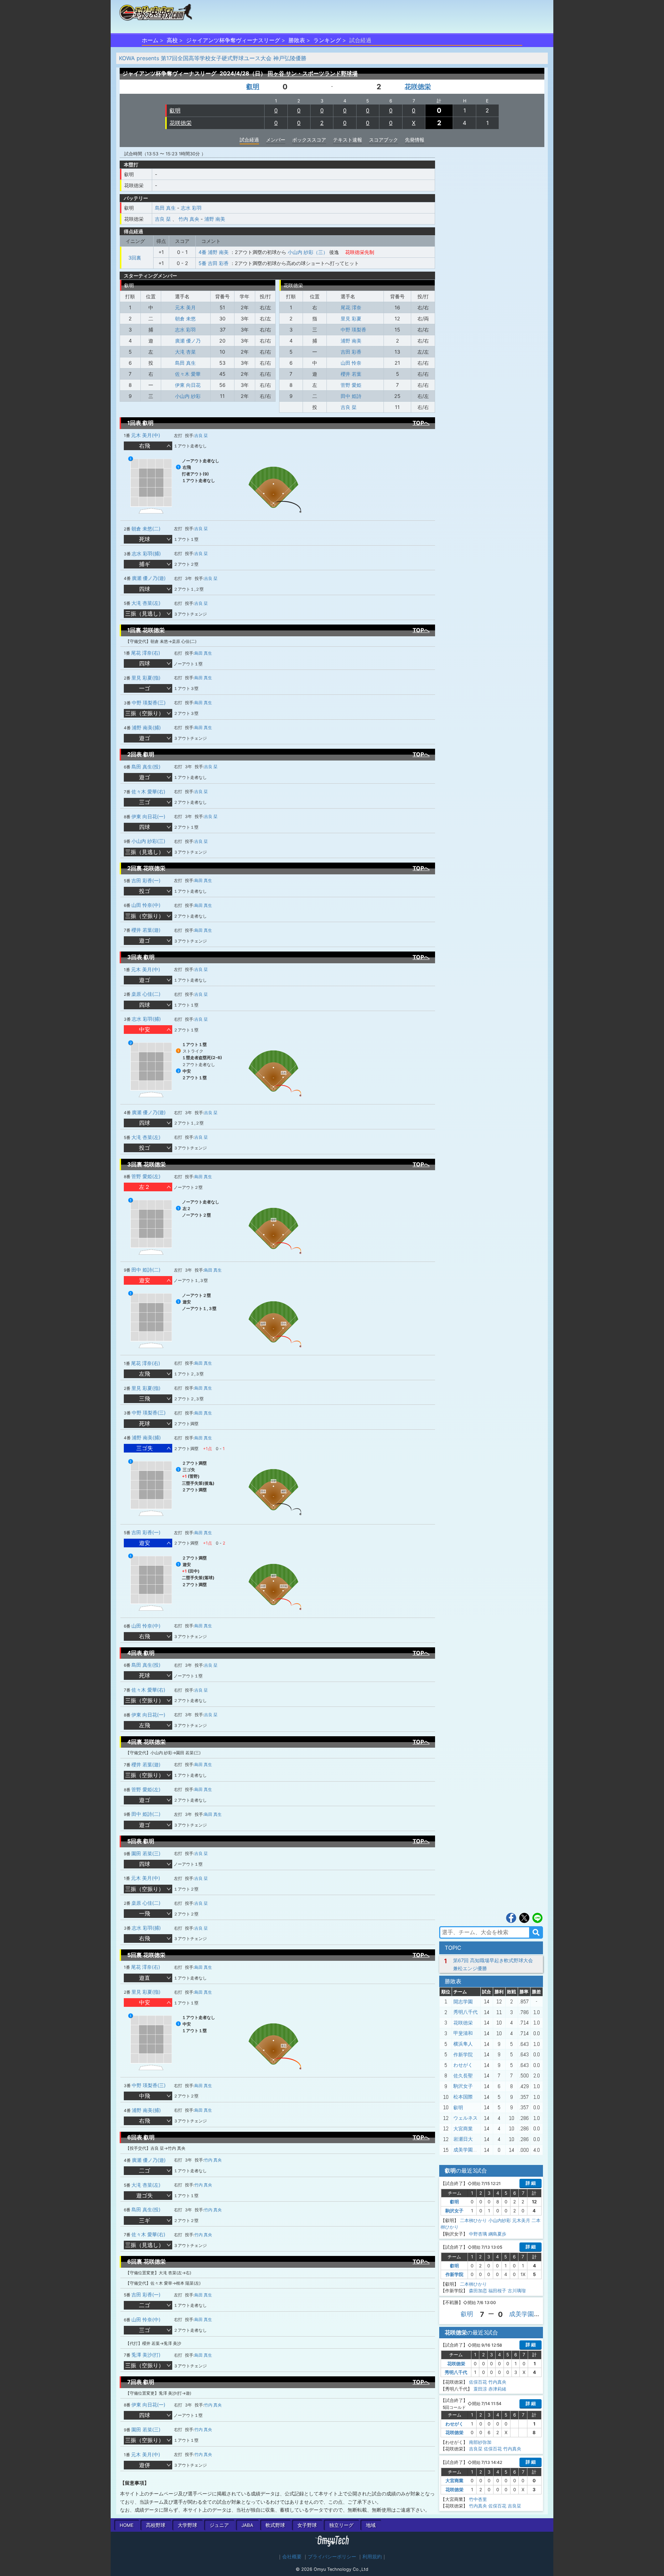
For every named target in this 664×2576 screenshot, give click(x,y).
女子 (307, 2525)
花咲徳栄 (418, 87)
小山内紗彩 (500, 2220)
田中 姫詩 (351, 396)
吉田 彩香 (351, 352)
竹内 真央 (189, 219)
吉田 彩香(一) (146, 880)
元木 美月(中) (146, 435)
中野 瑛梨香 (353, 330)
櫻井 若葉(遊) (146, 930)
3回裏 (135, 258)
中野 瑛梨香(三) (149, 703)
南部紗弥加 (480, 2442)
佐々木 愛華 (188, 374)
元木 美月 (185, 307)
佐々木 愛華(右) (148, 791)
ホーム (150, 40)
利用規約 (372, 2557)
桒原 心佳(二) (146, 994)
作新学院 (463, 2055)
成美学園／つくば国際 (478, 2150)
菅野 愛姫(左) (146, 1176)
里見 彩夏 (351, 318)
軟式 (275, 2525)
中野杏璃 (478, 2234)
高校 (172, 40)
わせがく (463, 2065)
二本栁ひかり (473, 2220)
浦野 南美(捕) (146, 727)
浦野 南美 (215, 219)
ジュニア (219, 2525)
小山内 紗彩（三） (308, 252)
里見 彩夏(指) (146, 678)
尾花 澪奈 (351, 307)
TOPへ (421, 423)
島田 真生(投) (146, 767)
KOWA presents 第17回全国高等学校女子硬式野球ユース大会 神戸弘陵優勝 (213, 58)
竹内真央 (497, 2382)
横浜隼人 (463, 2044)
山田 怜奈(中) (146, 905)
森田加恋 (478, 2291)
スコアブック (384, 140)
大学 (187, 2525)
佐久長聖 (463, 2076)
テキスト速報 (348, 140)
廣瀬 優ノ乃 (188, 341)
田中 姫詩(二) (146, 1270)
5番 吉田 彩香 (214, 263)
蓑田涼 (480, 2389)
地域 (371, 2525)
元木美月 (521, 2220)
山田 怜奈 (351, 363)
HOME (127, 2525)
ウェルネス (465, 2118)
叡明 (253, 87)
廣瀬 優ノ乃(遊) (149, 578)
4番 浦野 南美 (214, 252)
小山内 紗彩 (188, 396)
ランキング (327, 40)
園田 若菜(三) (146, 1853)
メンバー (276, 140)
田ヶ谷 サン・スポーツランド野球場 (313, 73)
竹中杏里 (478, 2499)
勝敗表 (297, 40)
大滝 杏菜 (185, 352)
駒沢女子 (463, 2086)
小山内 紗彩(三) (148, 841)
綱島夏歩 (497, 2234)
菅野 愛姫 (351, 385)
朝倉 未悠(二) (146, 529)
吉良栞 (476, 2449)
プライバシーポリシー (332, 2557)
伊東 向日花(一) (148, 816)
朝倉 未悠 (185, 318)
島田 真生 (165, 208)
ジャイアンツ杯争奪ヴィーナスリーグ (233, 40)
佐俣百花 (478, 2382)
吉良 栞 (163, 219)
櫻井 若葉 (351, 374)
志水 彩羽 (191, 208)
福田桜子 (497, 2291)
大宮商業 (463, 2129)
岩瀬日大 (463, 2139)
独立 (341, 2525)
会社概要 (292, 2557)
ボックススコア (309, 140)
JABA (247, 2525)
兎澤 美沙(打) (146, 2355)
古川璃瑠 (517, 2291)
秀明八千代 (465, 2012)
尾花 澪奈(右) (146, 653)
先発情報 (415, 140)
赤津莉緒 (497, 2389)
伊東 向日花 (188, 385)
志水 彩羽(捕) (146, 553)
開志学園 (463, 2002)
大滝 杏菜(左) (146, 603)
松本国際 (463, 2097)
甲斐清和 (463, 2033)
